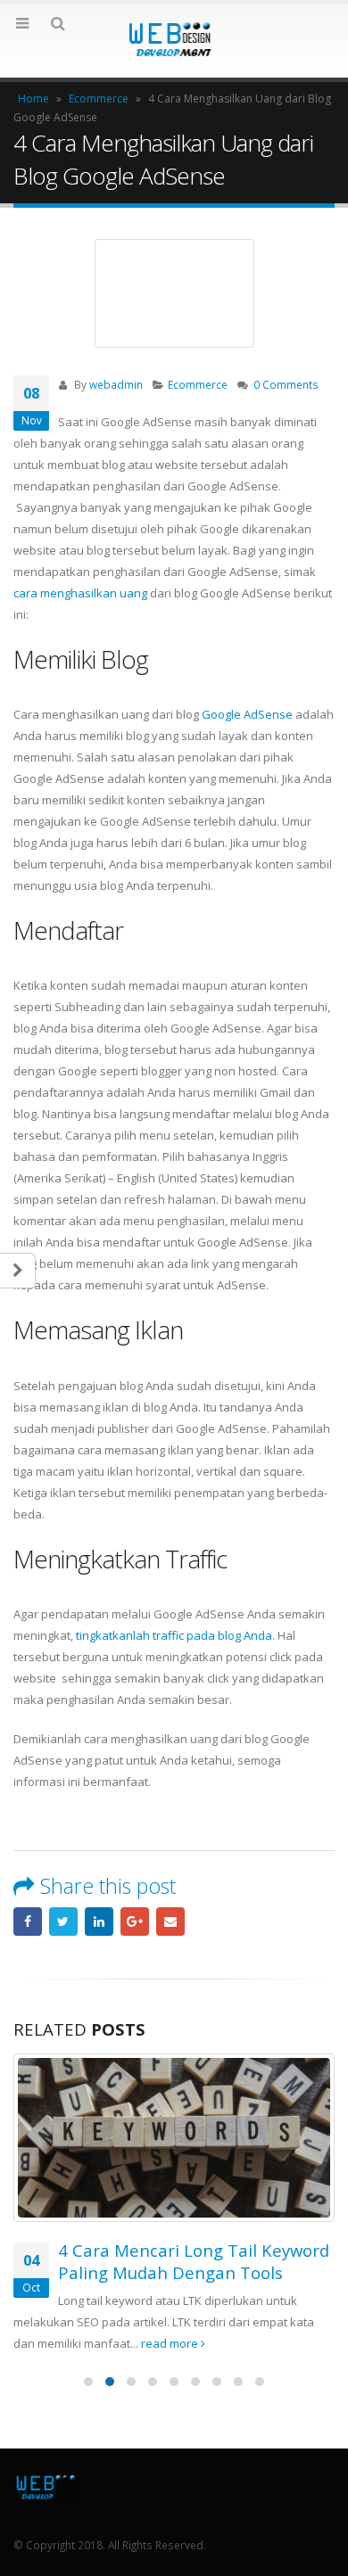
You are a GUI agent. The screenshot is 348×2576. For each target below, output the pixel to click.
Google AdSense (247, 714)
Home (33, 99)
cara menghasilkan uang (80, 593)
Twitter (63, 1922)
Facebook (28, 1922)
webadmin (116, 384)
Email (170, 1922)
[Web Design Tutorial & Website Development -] (174, 40)
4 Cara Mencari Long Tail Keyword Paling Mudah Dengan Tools (194, 2261)
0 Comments (286, 384)
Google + (135, 1922)
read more (171, 2343)
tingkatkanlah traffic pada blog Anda (174, 1635)
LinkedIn (99, 1922)
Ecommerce (99, 99)
